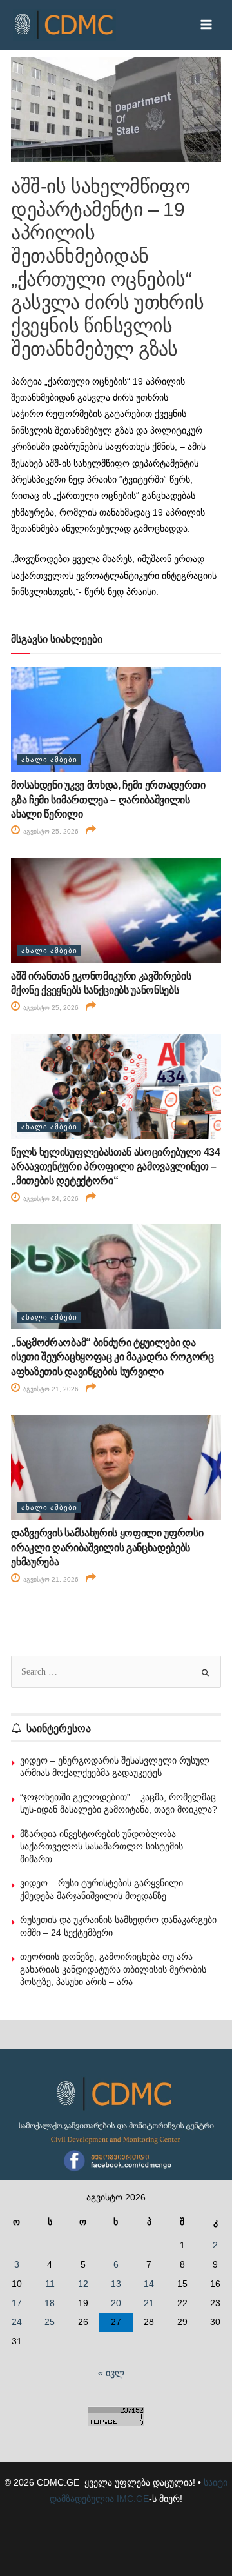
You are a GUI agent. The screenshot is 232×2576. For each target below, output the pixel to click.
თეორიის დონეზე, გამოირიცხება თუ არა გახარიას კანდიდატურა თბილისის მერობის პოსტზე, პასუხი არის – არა (113, 1969)
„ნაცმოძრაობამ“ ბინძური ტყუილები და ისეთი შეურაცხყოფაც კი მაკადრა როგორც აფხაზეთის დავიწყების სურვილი (112, 1357)
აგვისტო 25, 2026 (50, 831)
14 (149, 2284)
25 (50, 2322)
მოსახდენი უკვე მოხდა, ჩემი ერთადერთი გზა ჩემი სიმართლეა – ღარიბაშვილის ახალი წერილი (108, 800)
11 (50, 2284)
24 (17, 2322)
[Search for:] (116, 1672)
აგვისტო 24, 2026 (50, 1199)
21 (149, 2303)
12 (83, 2284)
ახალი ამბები (49, 760)
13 (116, 2284)
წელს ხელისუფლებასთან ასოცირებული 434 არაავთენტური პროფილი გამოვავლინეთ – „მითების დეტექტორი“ (115, 1167)
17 (17, 2303)
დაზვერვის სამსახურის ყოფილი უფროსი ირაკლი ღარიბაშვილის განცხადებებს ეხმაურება (107, 1547)
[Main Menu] (207, 25)
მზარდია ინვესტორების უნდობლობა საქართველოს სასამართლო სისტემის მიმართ (101, 1846)
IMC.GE (133, 2499)
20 (116, 2303)
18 (50, 2303)
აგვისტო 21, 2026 (50, 1389)
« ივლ (111, 2373)
